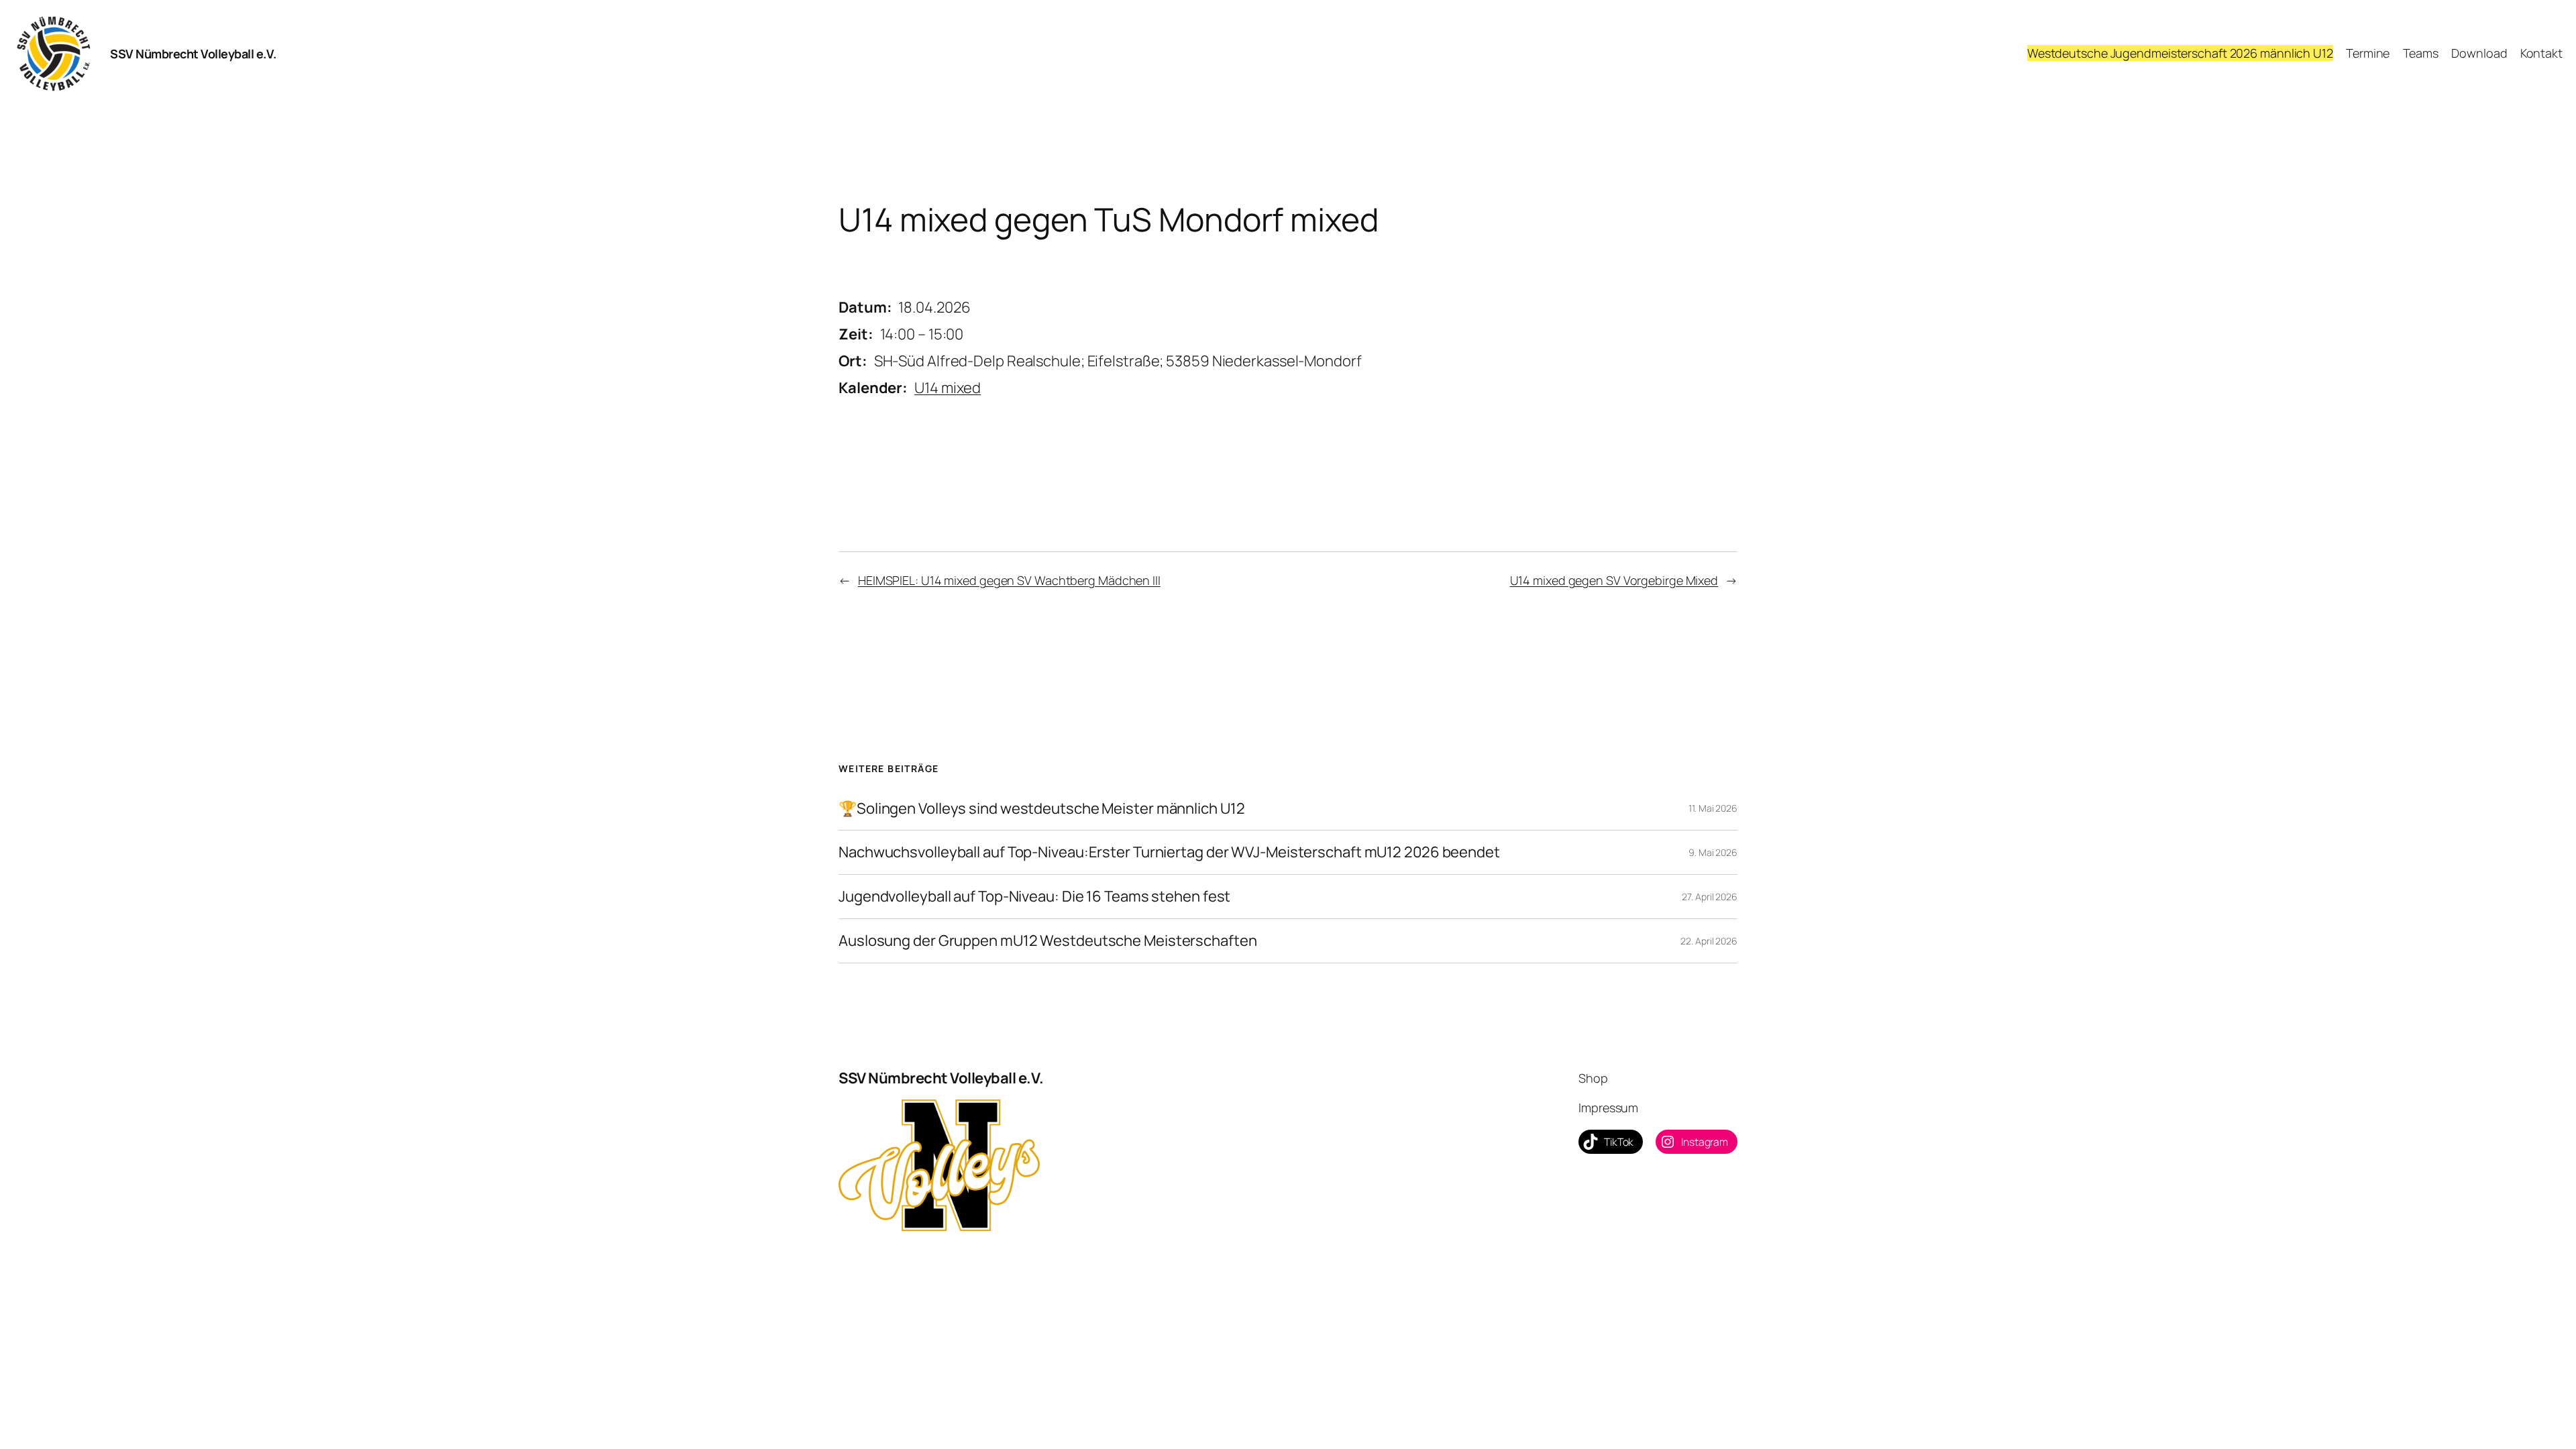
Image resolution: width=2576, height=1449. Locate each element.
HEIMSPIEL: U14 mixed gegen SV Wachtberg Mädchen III (1009, 580)
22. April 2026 (1709, 941)
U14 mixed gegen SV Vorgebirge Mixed (1614, 580)
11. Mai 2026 (1713, 808)
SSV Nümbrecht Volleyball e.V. (193, 54)
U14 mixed (948, 388)
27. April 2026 (1710, 897)
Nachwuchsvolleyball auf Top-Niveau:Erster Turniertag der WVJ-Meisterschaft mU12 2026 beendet (1169, 852)
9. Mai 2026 (1713, 852)
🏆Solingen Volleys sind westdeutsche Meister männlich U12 (1041, 809)
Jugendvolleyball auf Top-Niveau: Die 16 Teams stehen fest (1034, 897)
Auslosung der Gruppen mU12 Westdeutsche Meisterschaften (1048, 941)
